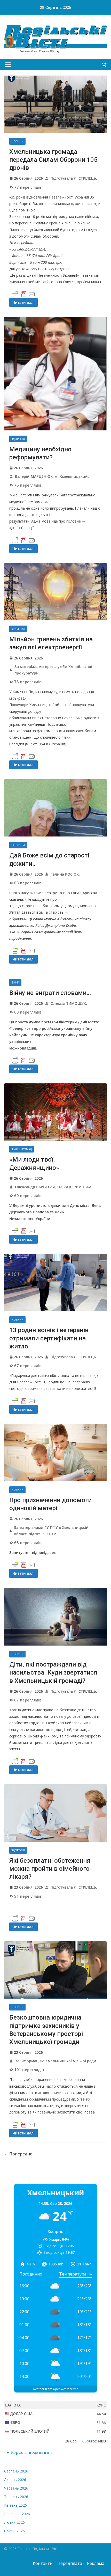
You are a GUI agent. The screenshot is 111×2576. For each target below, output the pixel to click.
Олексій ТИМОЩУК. (69, 1003)
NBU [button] (102, 2441)
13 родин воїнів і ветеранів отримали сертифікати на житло (49, 1338)
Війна (15, 982)
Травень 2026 (16, 2497)
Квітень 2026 (15, 2505)
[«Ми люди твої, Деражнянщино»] (55, 1112)
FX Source (88, 2441)
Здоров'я (18, 439)
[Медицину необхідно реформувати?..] (55, 374)
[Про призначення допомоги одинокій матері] (55, 1453)
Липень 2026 (15, 2480)
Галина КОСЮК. (65, 874)
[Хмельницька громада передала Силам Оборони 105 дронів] (55, 104)
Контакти (43, 2563)
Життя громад (22, 1149)
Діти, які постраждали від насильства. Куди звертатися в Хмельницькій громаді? (53, 1672)
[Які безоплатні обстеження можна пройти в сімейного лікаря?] (55, 1813)
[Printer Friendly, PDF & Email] (23, 294)
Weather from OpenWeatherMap (55, 2389)
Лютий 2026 (14, 2522)
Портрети (18, 845)
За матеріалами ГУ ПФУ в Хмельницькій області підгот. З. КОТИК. (51, 1531)
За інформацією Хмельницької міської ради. (56, 2061)
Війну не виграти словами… (50, 993)
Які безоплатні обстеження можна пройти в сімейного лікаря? (50, 1869)
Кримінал (18, 629)
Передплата (70, 2563)
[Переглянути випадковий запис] (104, 65)
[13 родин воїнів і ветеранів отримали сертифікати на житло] (55, 1283)
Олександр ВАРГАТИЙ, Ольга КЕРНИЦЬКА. (54, 1187)
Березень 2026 (17, 2514)
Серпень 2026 (16, 2471)
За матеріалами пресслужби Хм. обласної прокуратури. (53, 670)
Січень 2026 (14, 2531)
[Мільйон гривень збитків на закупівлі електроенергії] (55, 592)
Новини (17, 141)
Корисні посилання (31, 2452)
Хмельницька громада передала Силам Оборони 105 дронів (53, 160)
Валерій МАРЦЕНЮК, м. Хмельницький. (52, 476)
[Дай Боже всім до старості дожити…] (55, 808)
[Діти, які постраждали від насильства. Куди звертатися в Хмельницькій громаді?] (55, 1617)
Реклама (96, 2563)
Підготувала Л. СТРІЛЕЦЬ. (74, 178)
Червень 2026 (16, 2488)
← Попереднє (18, 2154)
